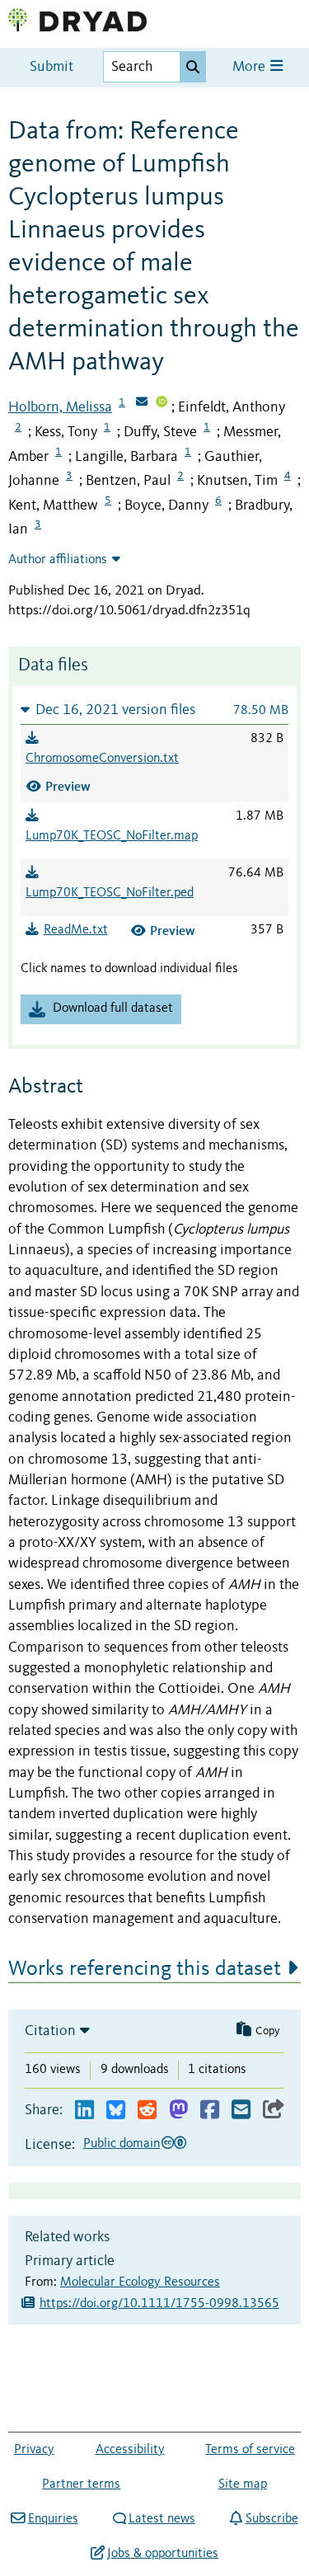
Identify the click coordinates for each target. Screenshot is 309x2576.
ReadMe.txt (76, 930)
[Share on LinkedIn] (84, 2111)
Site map (243, 2484)
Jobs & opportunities (163, 2554)
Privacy (34, 2450)
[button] (154, 710)
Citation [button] (50, 2031)
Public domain (122, 2144)
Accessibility (130, 2450)
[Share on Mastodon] (178, 2111)
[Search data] (193, 67)
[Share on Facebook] (210, 2111)
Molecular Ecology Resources (140, 2282)
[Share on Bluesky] (116, 2111)
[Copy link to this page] (274, 2111)
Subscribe (272, 2519)
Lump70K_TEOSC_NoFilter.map (112, 836)
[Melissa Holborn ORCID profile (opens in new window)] (162, 403)
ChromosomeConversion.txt (102, 759)
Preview (68, 786)
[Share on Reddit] (147, 2111)
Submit (51, 67)
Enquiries (53, 2519)
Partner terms (81, 2484)
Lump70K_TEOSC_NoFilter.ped (110, 893)
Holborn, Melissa (60, 407)
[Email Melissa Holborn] (142, 403)
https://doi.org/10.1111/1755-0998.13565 (159, 2304)
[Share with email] (241, 2111)
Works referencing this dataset (145, 1969)
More (250, 67)
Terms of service (250, 2450)
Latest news (162, 2519)
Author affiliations (58, 560)
